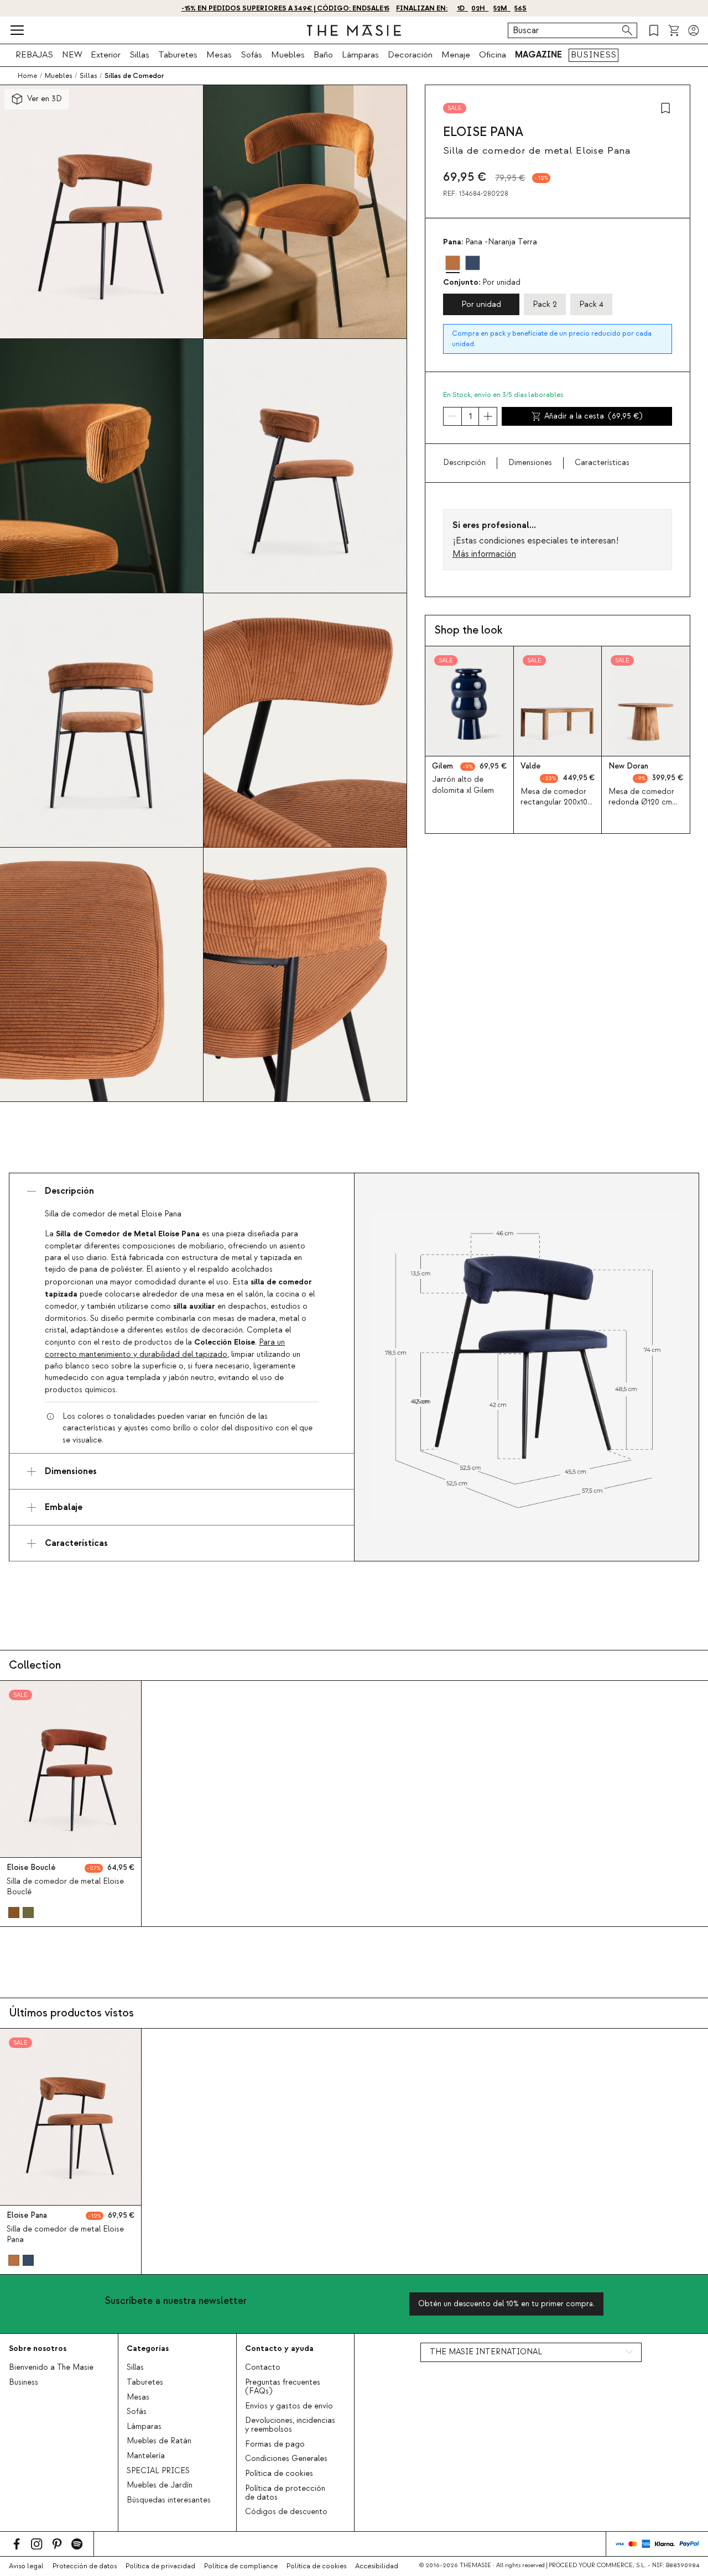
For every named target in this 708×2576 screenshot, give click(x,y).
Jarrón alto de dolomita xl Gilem (463, 785)
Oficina (493, 55)
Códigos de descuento (286, 2512)
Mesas (219, 55)
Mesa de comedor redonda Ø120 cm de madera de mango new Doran (641, 808)
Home (27, 76)
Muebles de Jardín (160, 2485)
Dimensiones (530, 463)
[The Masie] (354, 30)
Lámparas (360, 55)
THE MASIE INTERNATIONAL (486, 2352)
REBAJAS (34, 55)
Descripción (464, 463)
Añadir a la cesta (593, 416)
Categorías (148, 2348)
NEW (72, 55)
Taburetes (178, 55)
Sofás (251, 55)
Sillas (139, 55)
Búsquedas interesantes (169, 2500)
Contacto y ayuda (279, 2348)
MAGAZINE (538, 55)
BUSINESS (594, 55)
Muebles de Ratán (159, 2441)
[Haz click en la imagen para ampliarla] (527, 1367)
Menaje (456, 55)
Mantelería (146, 2456)
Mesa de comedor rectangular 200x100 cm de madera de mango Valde (556, 808)
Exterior (106, 55)
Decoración (410, 55)
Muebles (288, 55)
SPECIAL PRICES (158, 2471)
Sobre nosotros (38, 2348)
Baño (323, 55)
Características (602, 463)
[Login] (694, 30)
